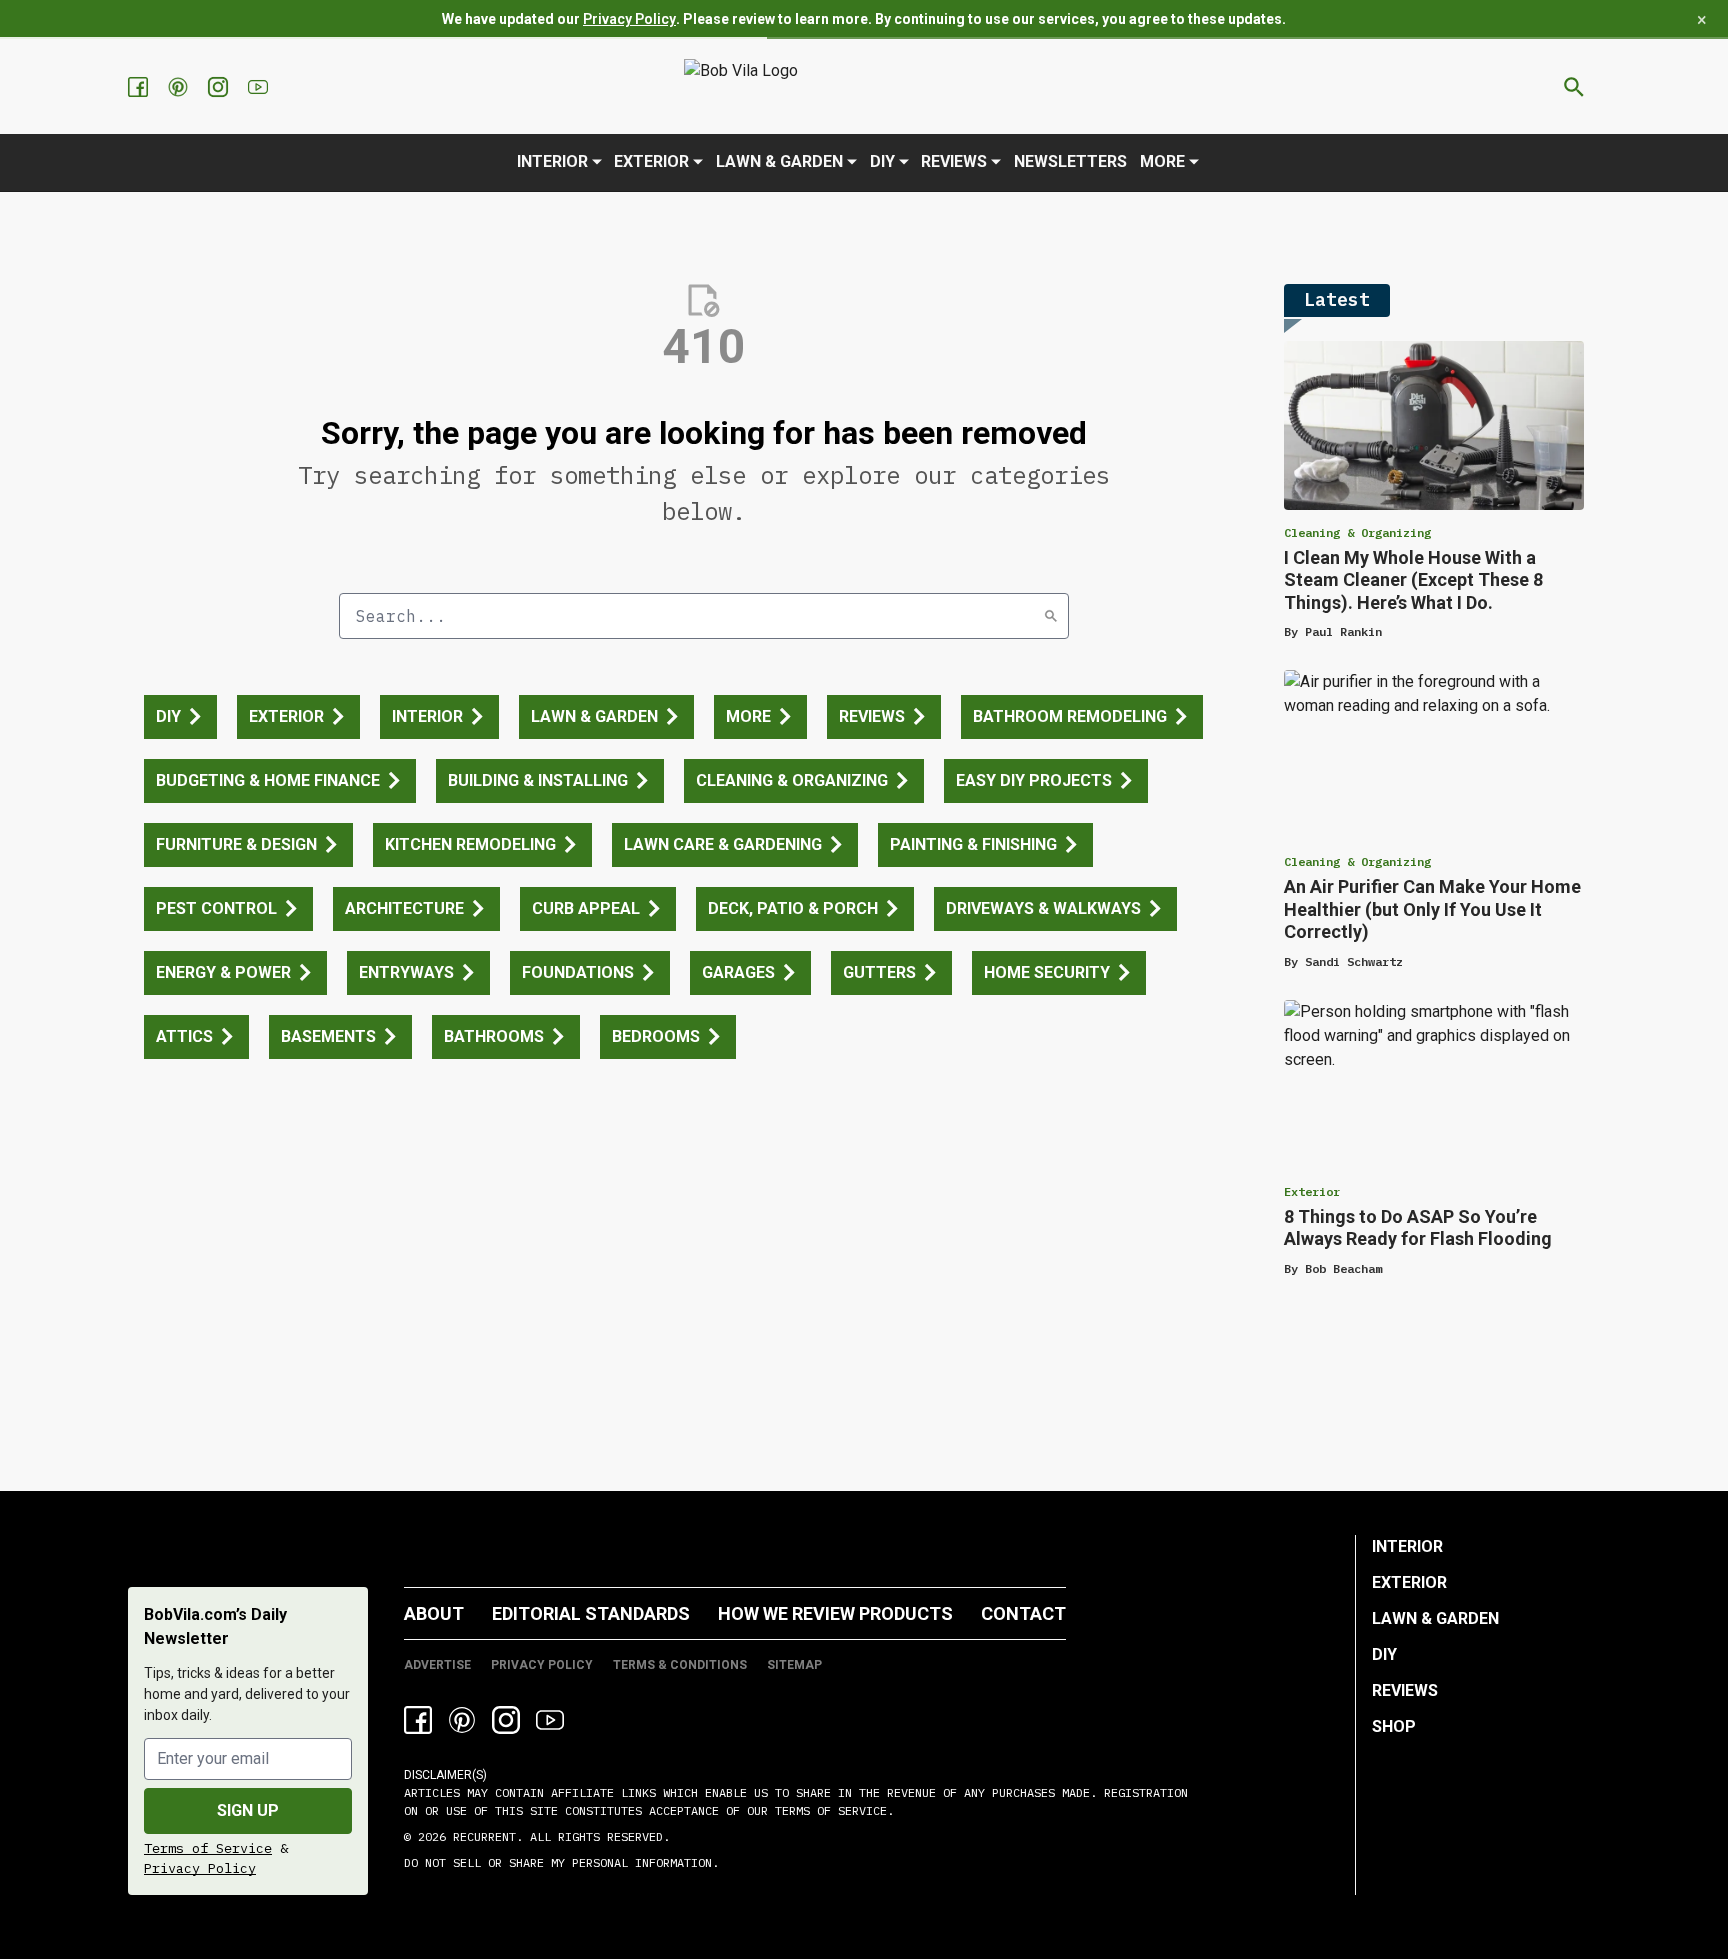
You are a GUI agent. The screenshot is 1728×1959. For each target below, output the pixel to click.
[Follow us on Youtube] (260, 87)
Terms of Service (208, 1848)
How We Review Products (835, 1613)
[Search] (1051, 616)
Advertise (437, 1665)
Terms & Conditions (680, 1665)
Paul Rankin (1343, 631)
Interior (552, 161)
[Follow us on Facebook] (140, 87)
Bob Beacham (1343, 1268)
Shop (1394, 1726)
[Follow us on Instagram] (220, 87)
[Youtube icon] (550, 1720)
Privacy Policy (629, 19)
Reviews (954, 161)
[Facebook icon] (418, 1720)
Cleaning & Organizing (1357, 532)
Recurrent (481, 1836)
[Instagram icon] (506, 1720)
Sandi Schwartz (1354, 961)
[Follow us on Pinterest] (180, 87)
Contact (1023, 1613)
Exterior (651, 161)
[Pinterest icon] (462, 1720)
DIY (882, 161)
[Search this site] (1574, 87)
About (434, 1613)
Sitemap (794, 1665)
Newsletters (1070, 161)
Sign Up (248, 1810)
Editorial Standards (591, 1613)
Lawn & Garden (779, 161)
